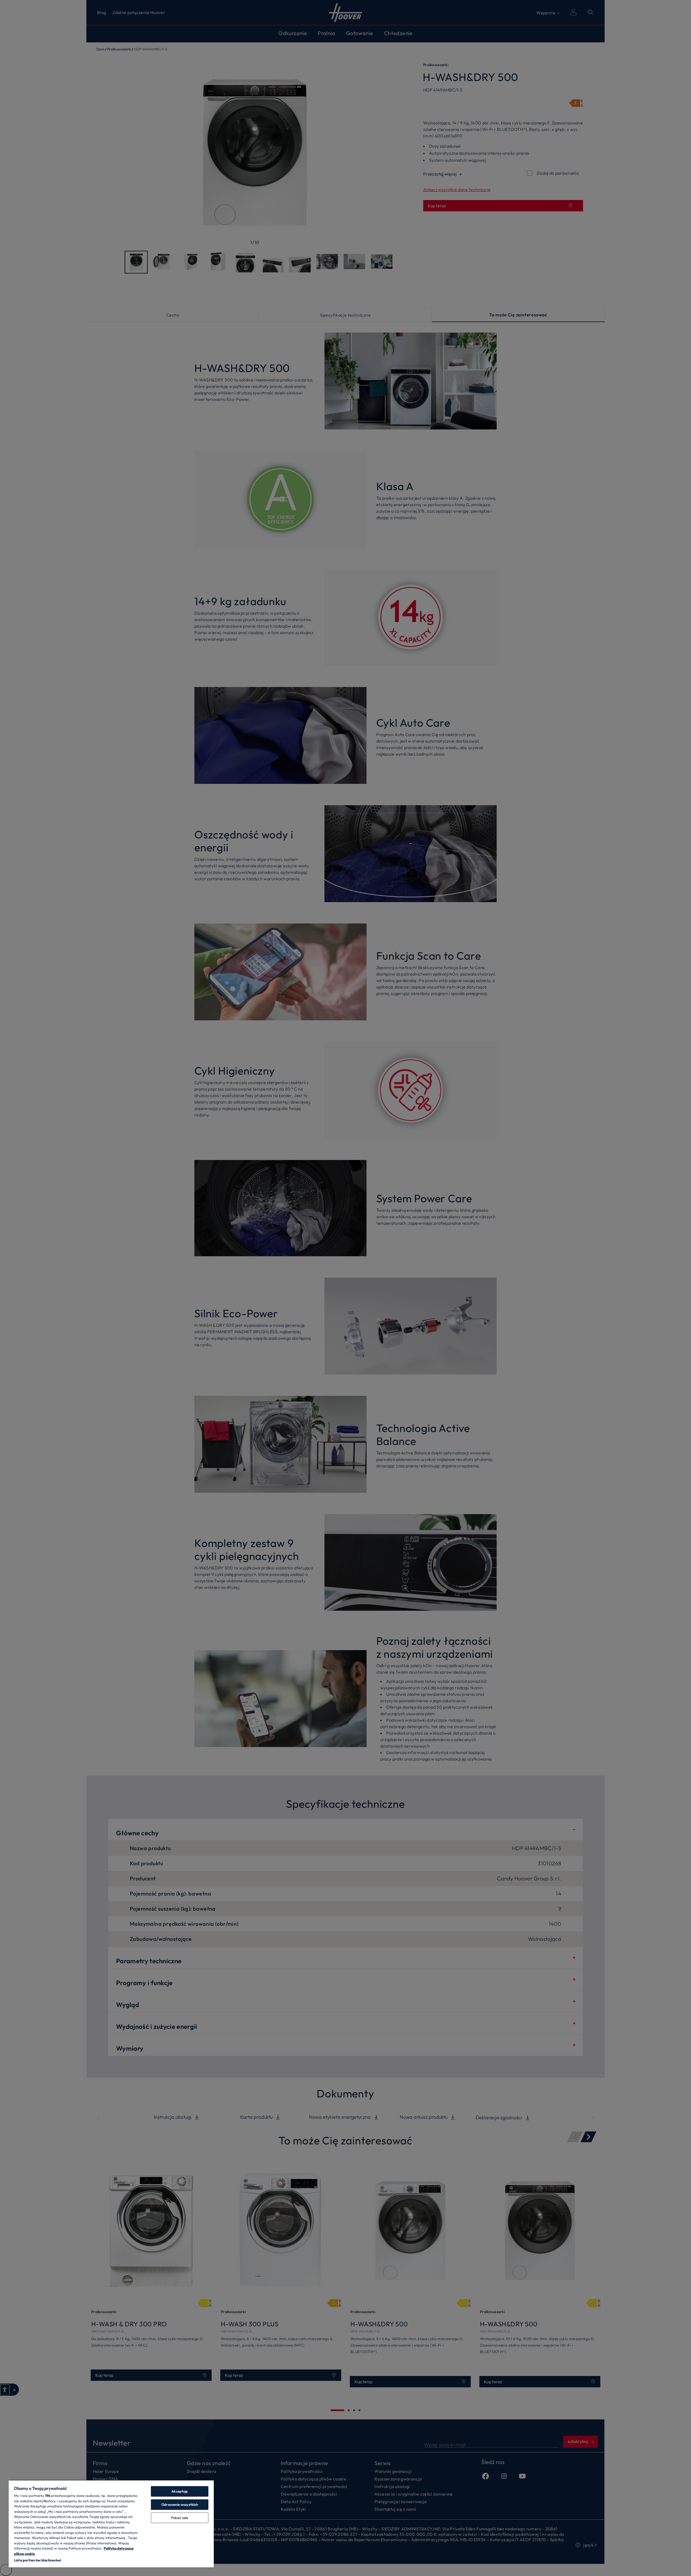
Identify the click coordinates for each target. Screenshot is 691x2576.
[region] (111, 2524)
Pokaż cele (180, 2518)
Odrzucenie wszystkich (180, 2504)
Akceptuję (179, 2491)
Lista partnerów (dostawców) (38, 2560)
